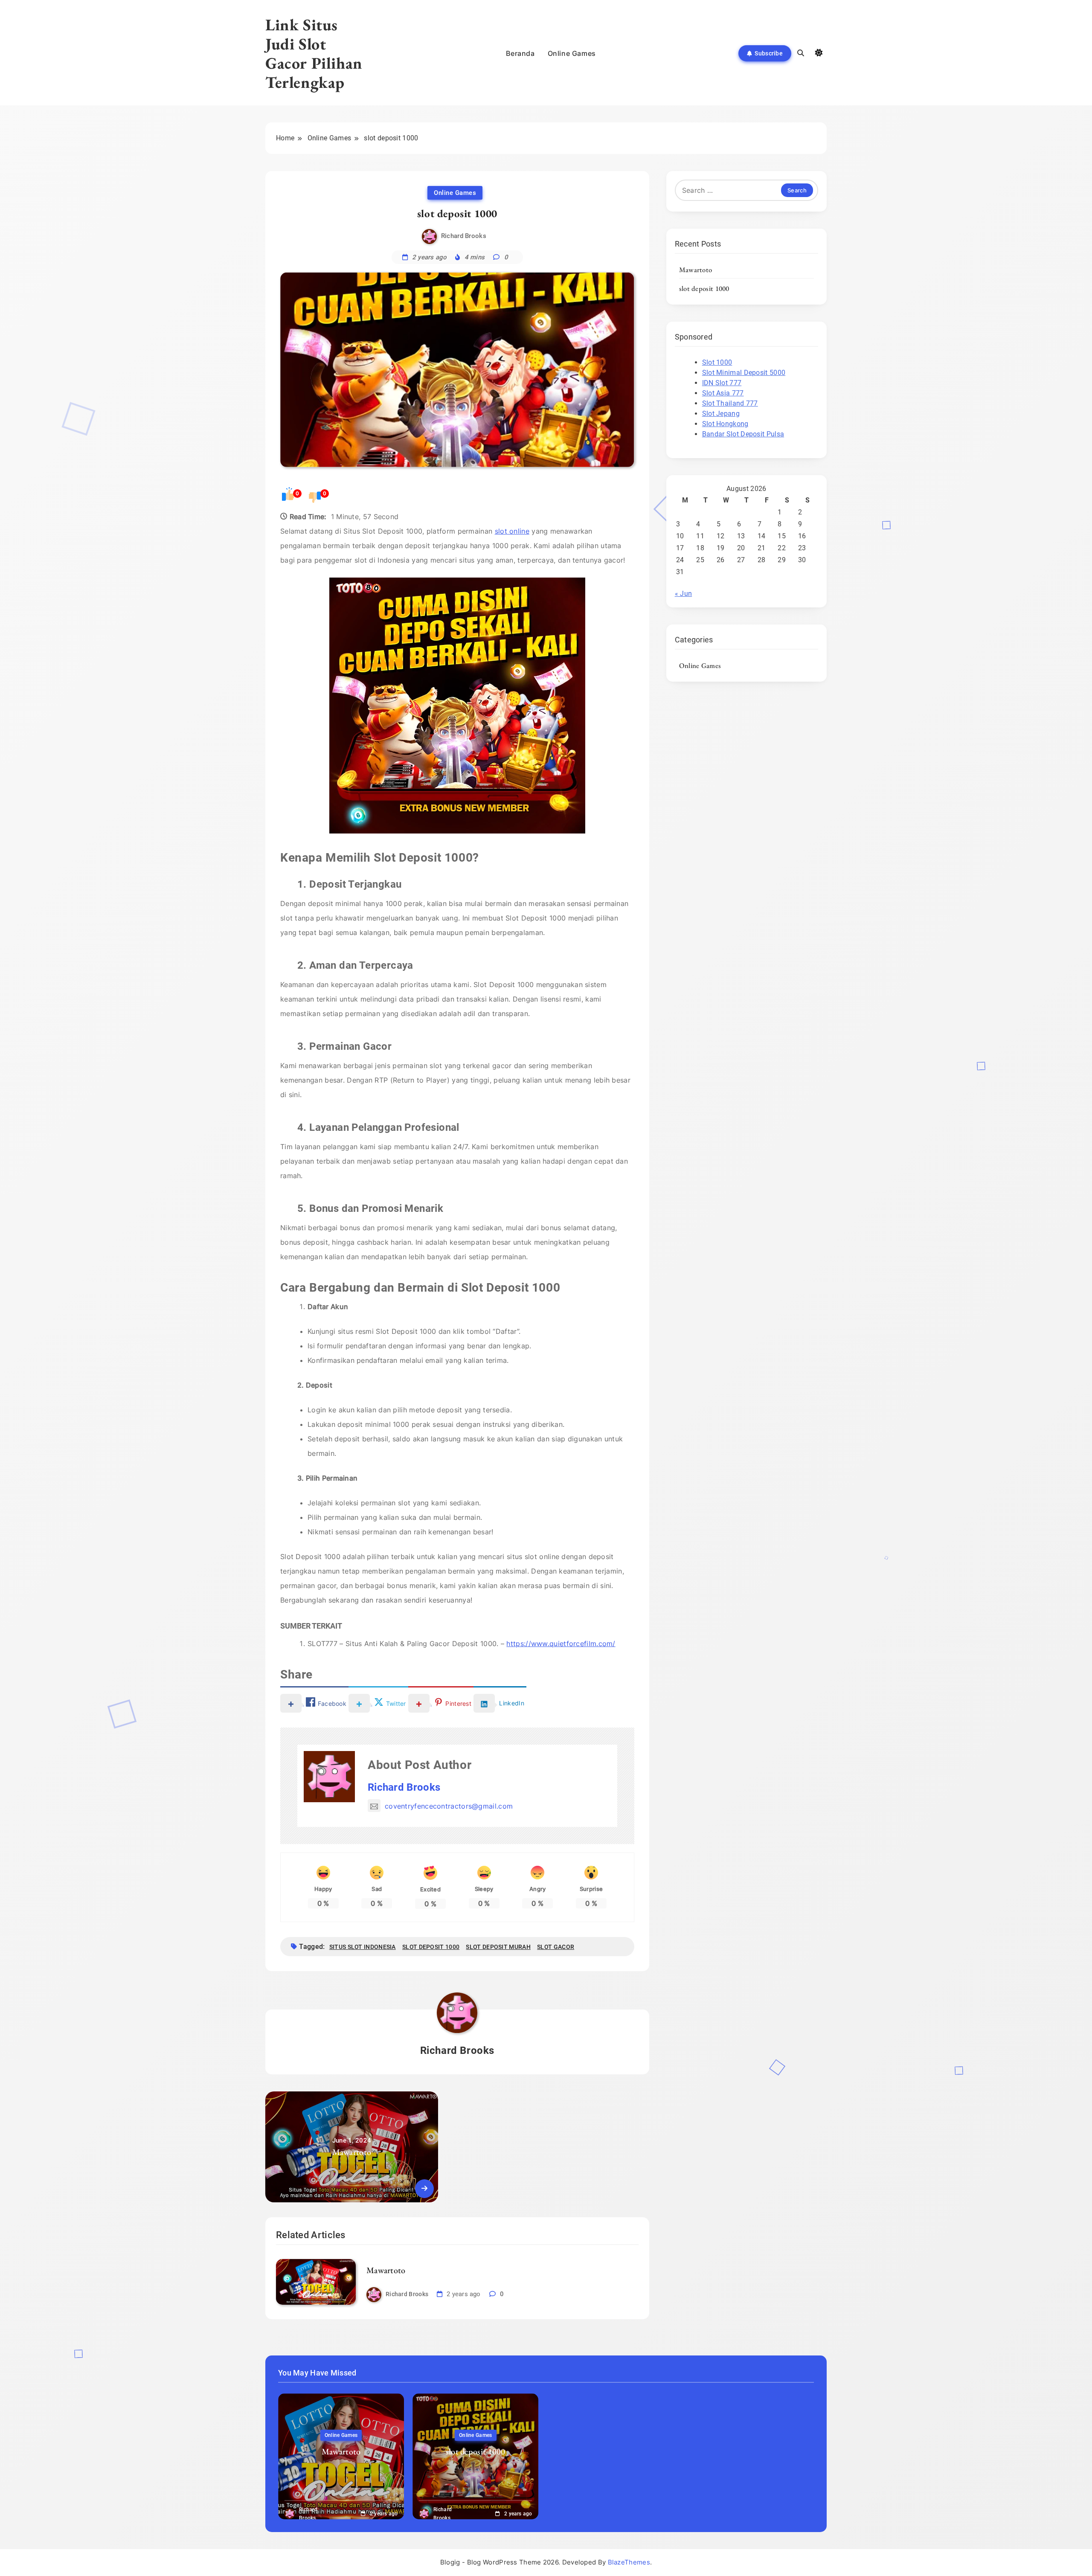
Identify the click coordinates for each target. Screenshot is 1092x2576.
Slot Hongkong (725, 424)
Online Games (572, 53)
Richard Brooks (464, 236)
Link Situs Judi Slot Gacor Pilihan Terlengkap (314, 53)
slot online (512, 531)
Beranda (520, 53)
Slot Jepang (721, 414)
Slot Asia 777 (723, 393)
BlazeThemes (629, 2562)
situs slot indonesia (363, 1947)
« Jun (684, 594)
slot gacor (556, 1947)
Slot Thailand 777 (730, 403)
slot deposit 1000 (431, 1947)
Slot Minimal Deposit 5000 (744, 373)
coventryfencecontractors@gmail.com (449, 1806)
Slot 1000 (717, 362)
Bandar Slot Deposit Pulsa (743, 434)
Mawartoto (386, 2270)
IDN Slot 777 (722, 383)
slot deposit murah (498, 1947)
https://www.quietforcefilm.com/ (561, 1644)
